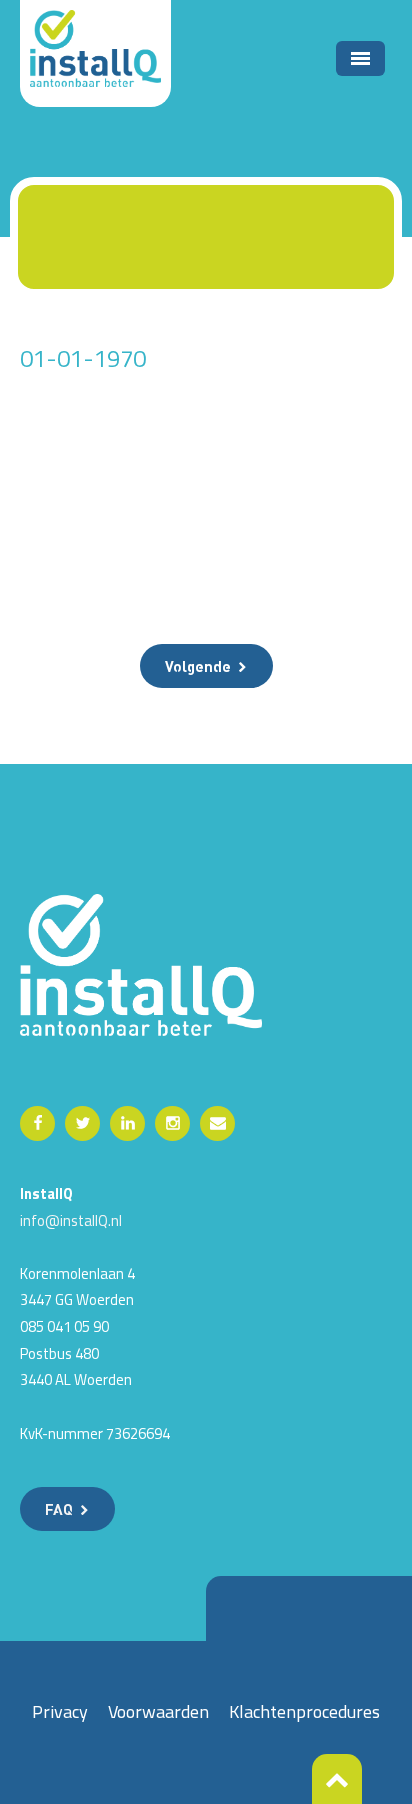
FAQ (59, 1509)
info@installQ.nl (71, 1220)
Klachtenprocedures (304, 1711)
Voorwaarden (158, 1711)
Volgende (198, 666)
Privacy (60, 1711)
